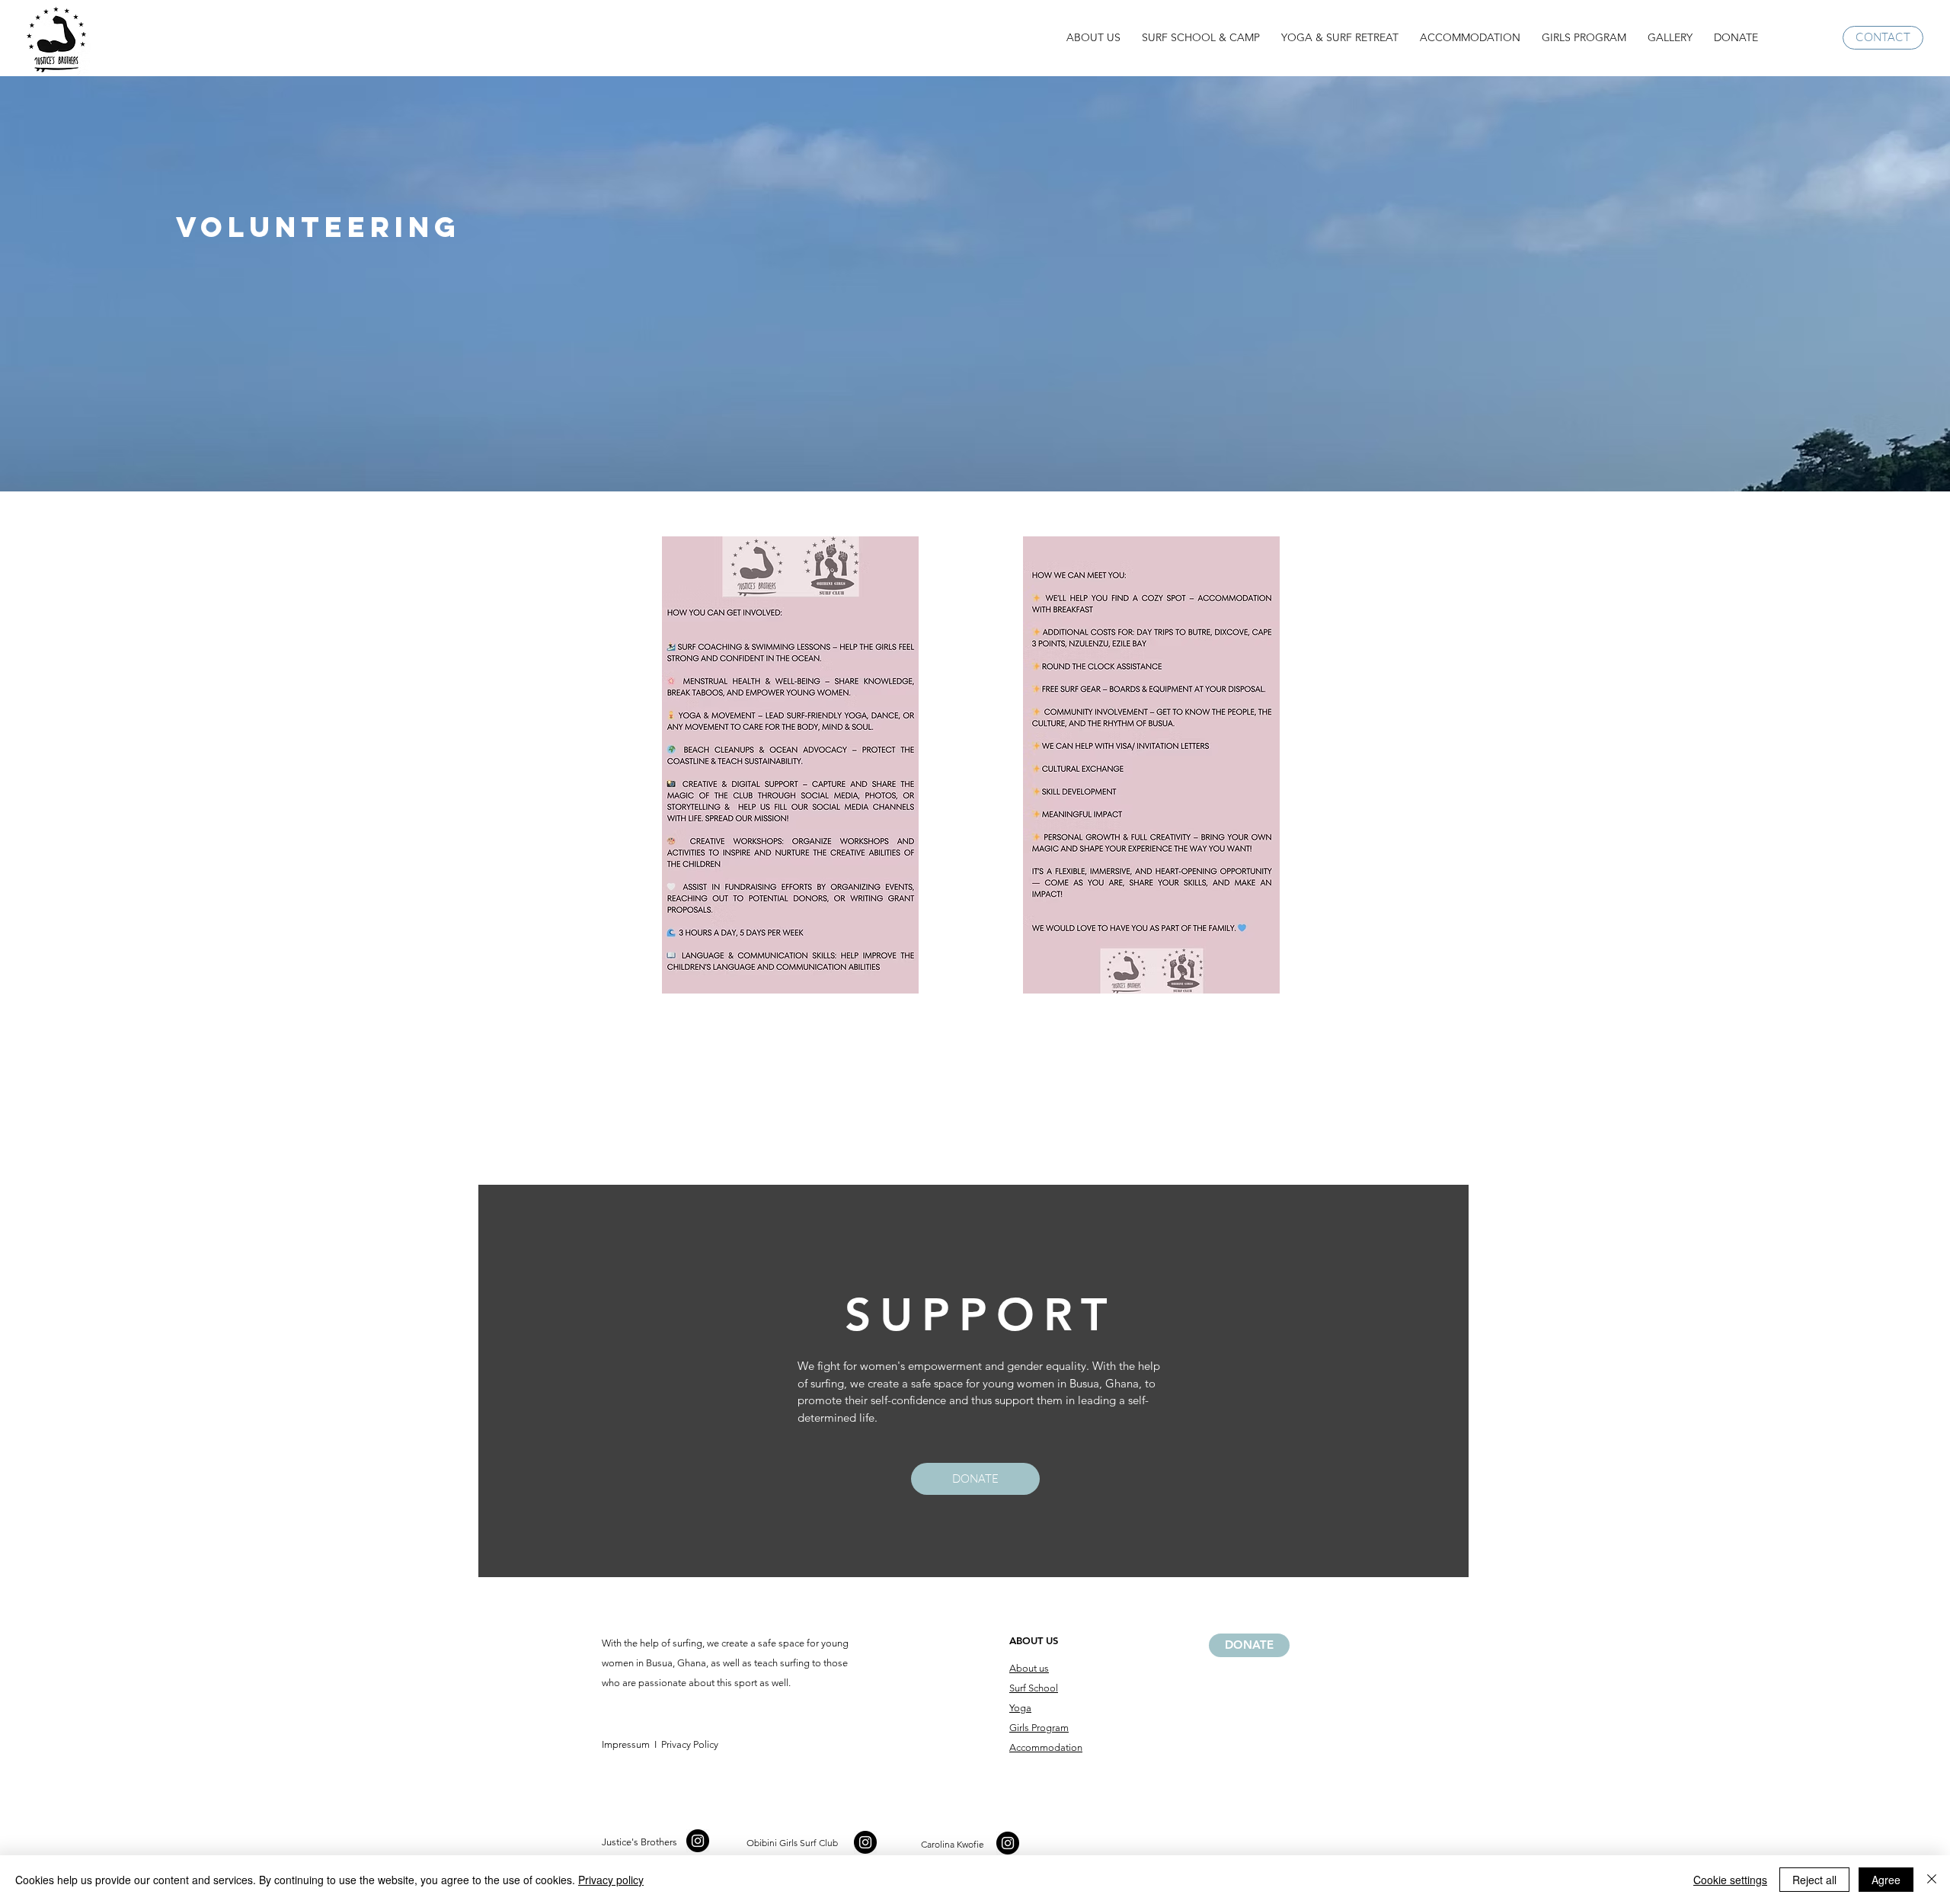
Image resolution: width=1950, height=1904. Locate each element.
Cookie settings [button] (1730, 1880)
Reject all (1814, 1880)
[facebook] (698, 1841)
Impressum (626, 1744)
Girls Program (1039, 1728)
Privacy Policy (689, 1744)
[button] (1093, 38)
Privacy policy (611, 1880)
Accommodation (1046, 1747)
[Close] (1932, 1880)
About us (1029, 1668)
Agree (1886, 1880)
